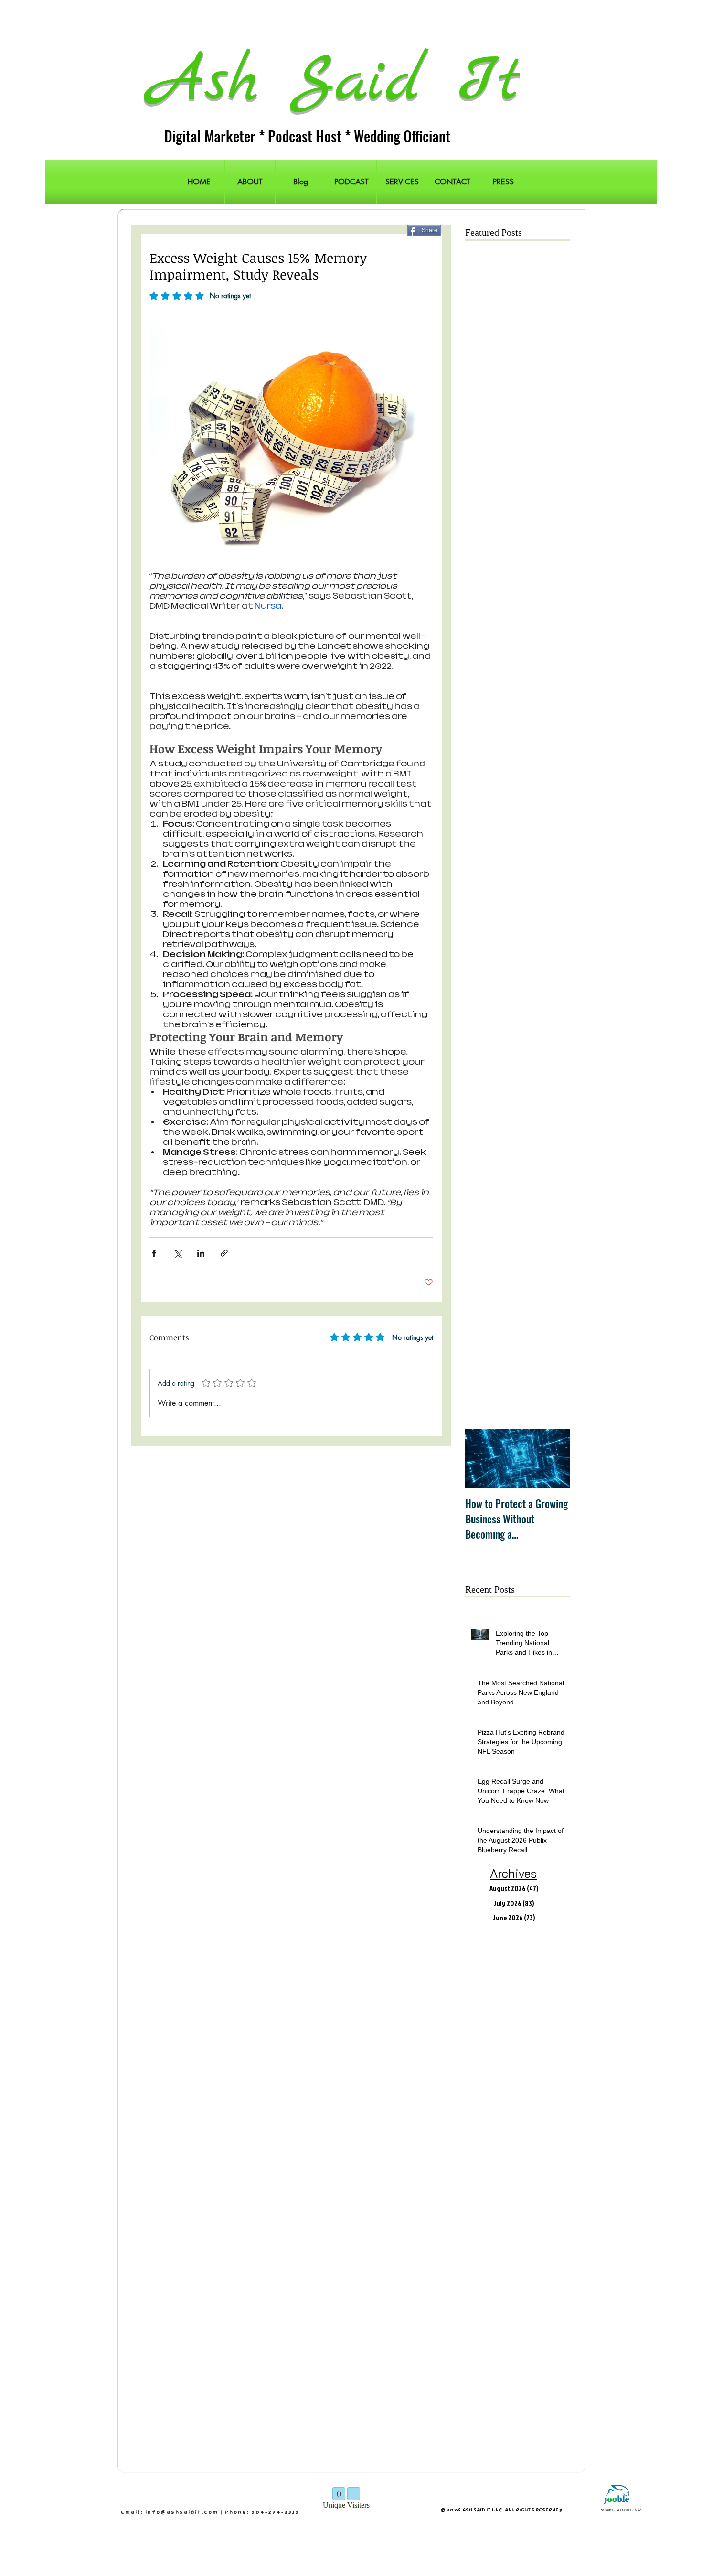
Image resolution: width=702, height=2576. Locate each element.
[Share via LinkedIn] (201, 1253)
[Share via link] (224, 1253)
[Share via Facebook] (154, 1253)
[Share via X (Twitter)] (177, 1253)
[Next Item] (555, 1459)
